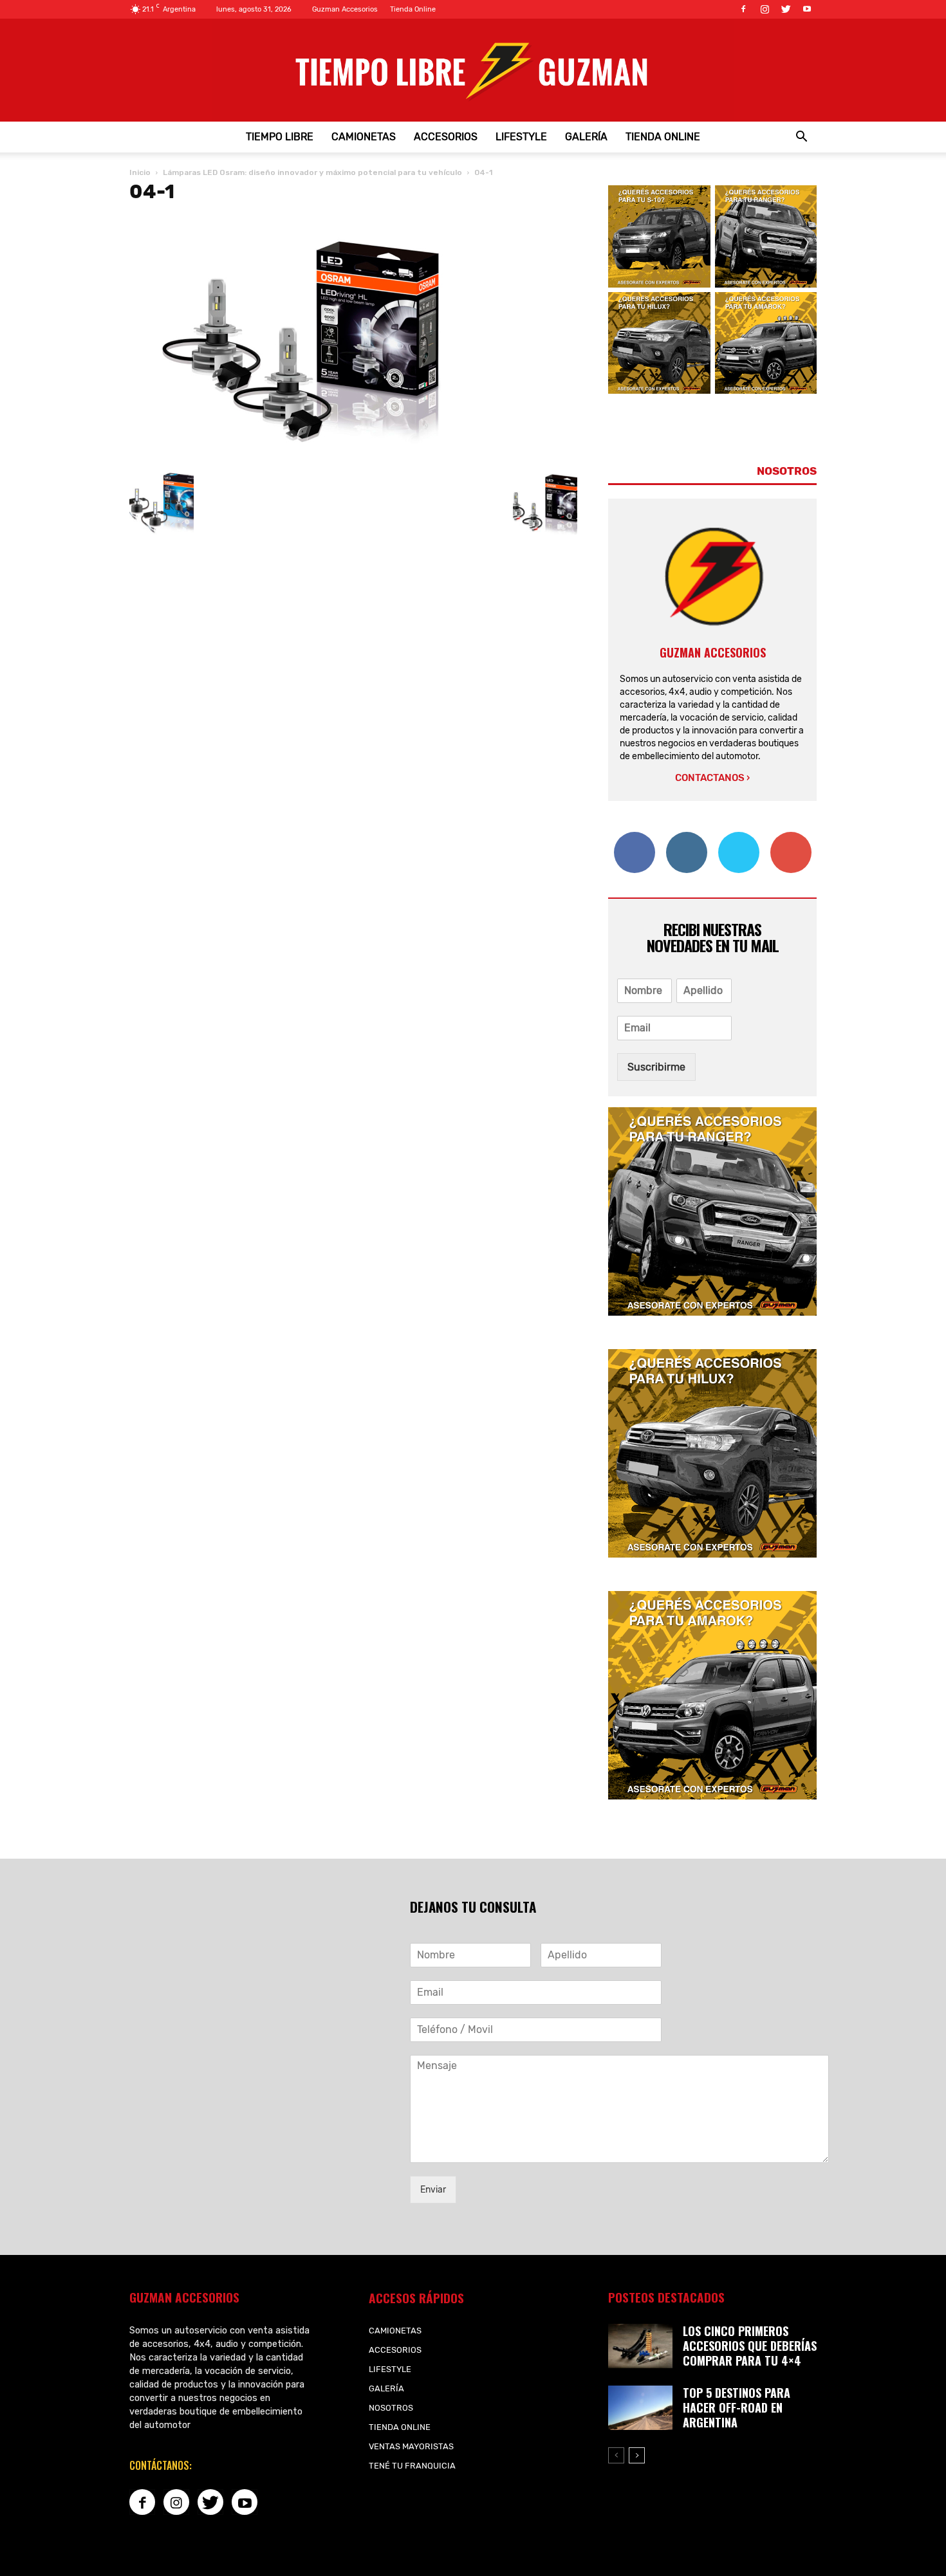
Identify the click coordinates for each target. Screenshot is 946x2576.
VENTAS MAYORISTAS (411, 2446)
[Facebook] (743, 9)
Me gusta (634, 837)
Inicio (140, 172)
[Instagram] (765, 9)
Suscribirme (656, 1067)
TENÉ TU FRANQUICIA (412, 2466)
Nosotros (391, 2408)
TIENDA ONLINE (663, 137)
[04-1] (316, 457)
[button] (801, 137)
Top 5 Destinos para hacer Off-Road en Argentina (737, 2407)
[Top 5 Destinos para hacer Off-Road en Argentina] (640, 2408)
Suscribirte (791, 837)
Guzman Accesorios (345, 9)
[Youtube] (807, 9)
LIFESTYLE (521, 137)
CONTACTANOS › (712, 778)
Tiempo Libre (280, 137)
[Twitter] (786, 9)
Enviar (433, 2190)
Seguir (686, 837)
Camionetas (364, 137)
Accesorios (446, 137)
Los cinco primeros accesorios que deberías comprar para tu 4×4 (750, 2346)
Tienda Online (413, 9)
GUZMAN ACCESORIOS (713, 652)
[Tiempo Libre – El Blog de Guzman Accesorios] (473, 70)
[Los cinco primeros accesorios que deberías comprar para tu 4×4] (640, 2346)
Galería (586, 137)
